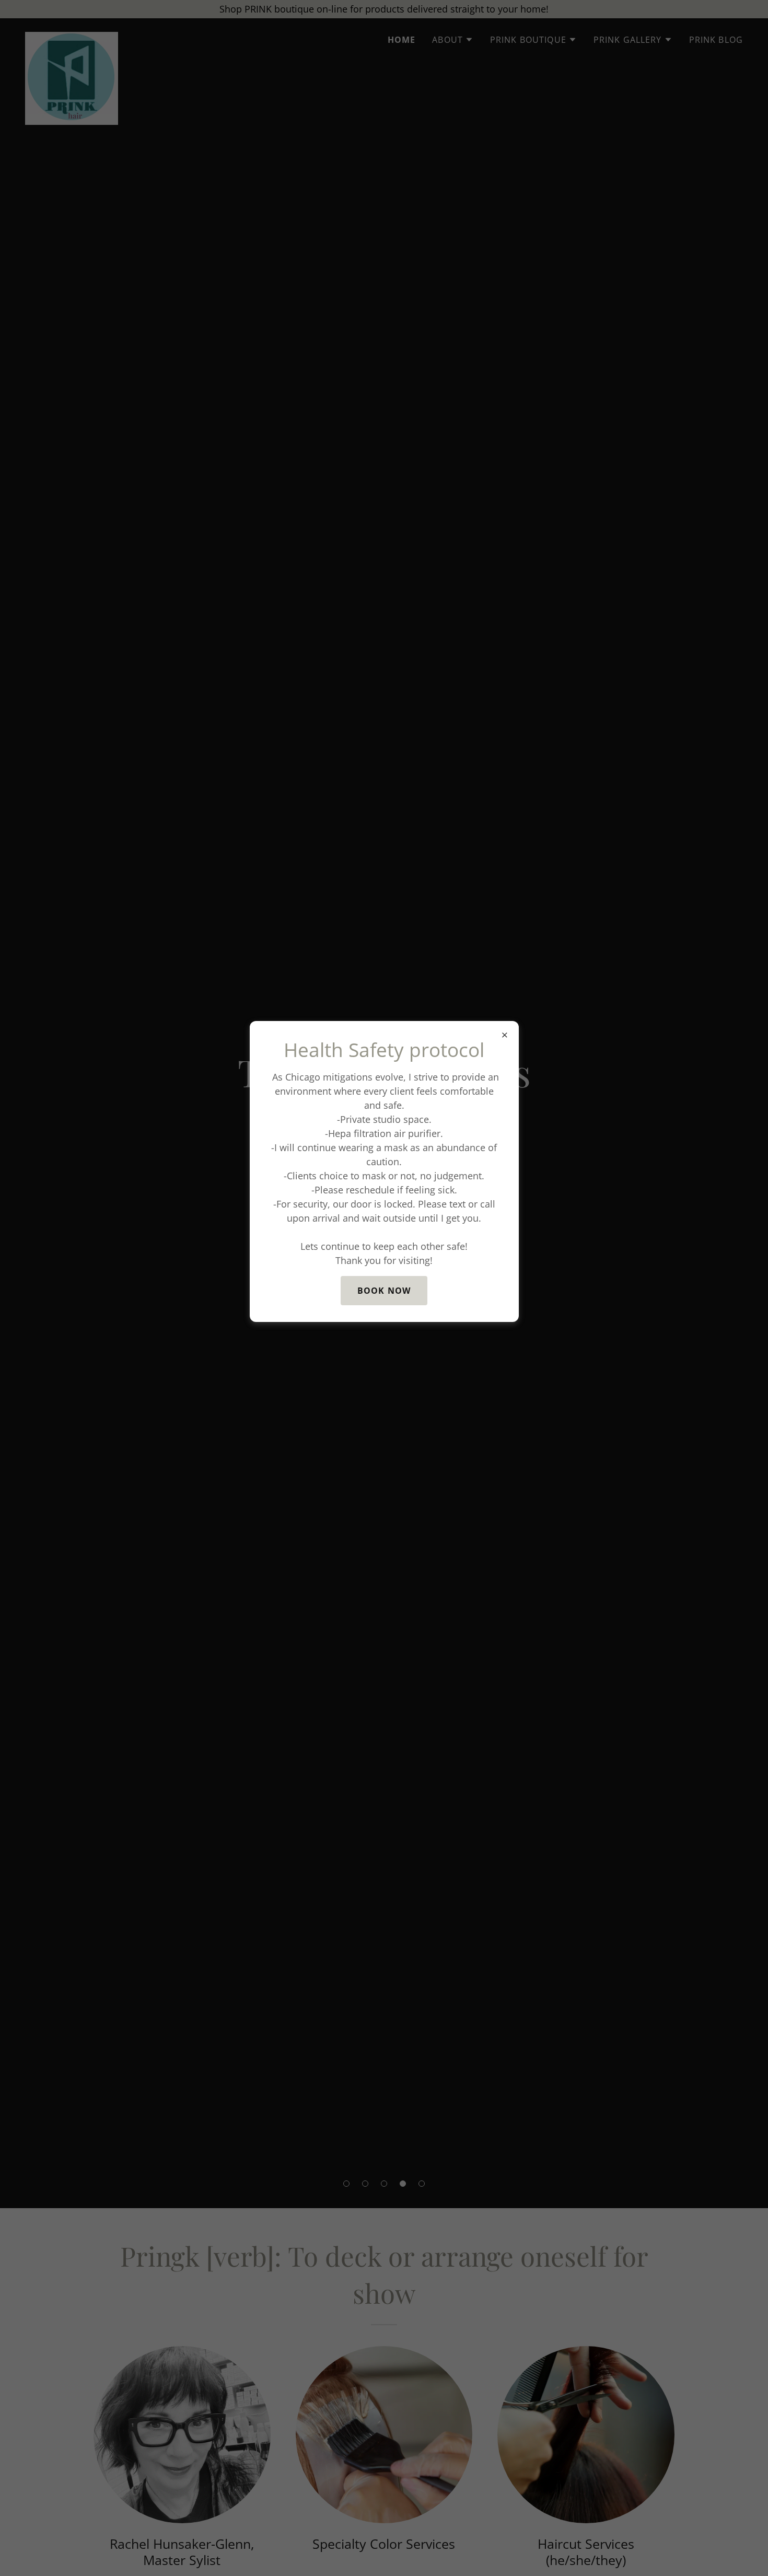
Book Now (384, 1291)
